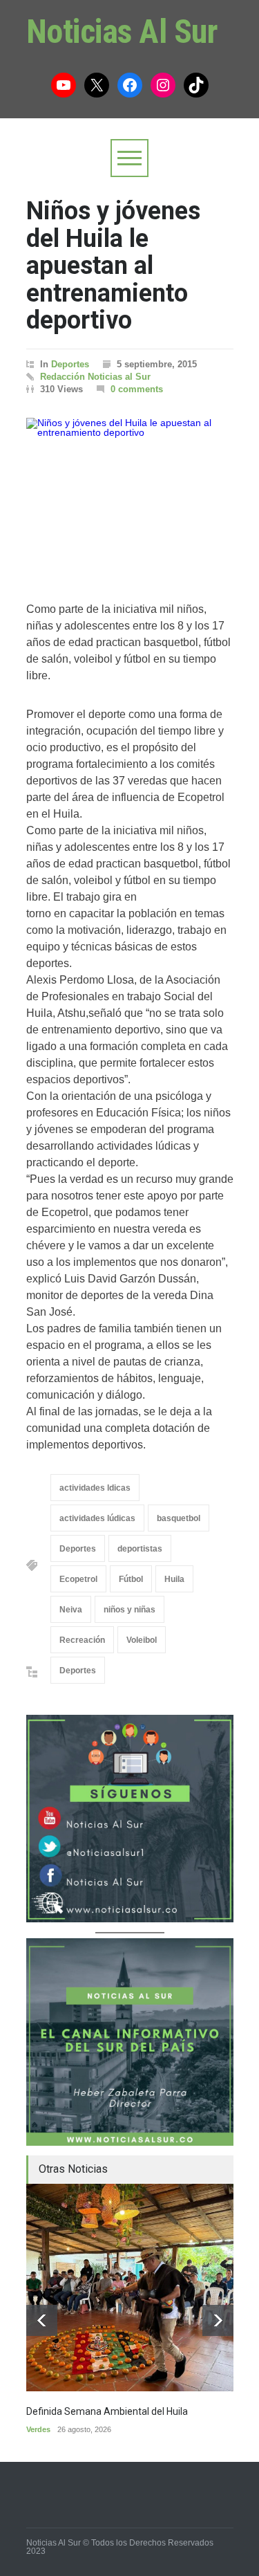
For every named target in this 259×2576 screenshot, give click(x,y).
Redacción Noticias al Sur (95, 377)
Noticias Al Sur (122, 31)
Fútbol (131, 1579)
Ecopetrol (78, 1579)
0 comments (137, 389)
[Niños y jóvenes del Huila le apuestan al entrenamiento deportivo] (130, 496)
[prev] (42, 2320)
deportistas (140, 1549)
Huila (174, 1579)
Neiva (71, 1610)
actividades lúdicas (97, 1518)
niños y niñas (129, 1610)
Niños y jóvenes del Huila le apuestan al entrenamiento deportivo (113, 266)
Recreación (82, 1640)
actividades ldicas (95, 1488)
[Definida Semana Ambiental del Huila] (130, 2288)
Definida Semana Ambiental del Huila (107, 2411)
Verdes (38, 2429)
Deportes (70, 364)
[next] (218, 2320)
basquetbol (179, 1518)
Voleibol (142, 1640)
